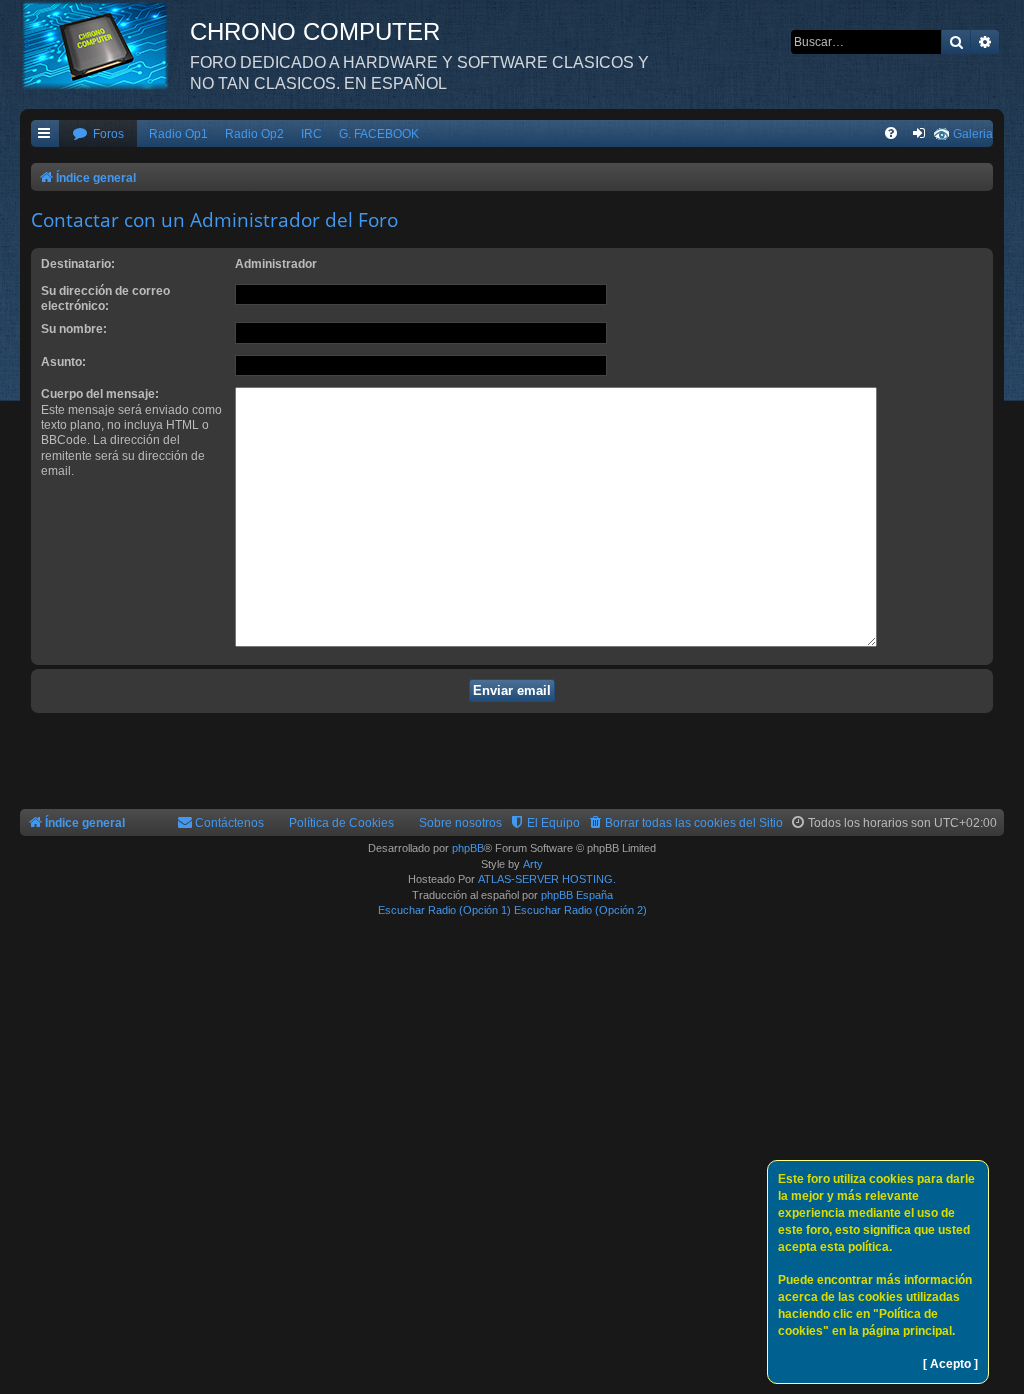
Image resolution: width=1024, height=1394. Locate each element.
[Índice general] (105, 45)
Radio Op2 (254, 134)
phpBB (468, 848)
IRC (311, 134)
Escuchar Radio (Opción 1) (444, 910)
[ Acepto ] (950, 1364)
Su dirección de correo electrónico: (105, 298)
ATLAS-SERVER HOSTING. (547, 879)
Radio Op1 (178, 134)
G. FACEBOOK (379, 134)
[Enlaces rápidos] (45, 134)
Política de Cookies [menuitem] (341, 823)
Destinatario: (78, 264)
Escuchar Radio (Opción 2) (580, 910)
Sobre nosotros (460, 823)
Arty (533, 864)
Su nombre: (74, 329)
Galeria (973, 134)
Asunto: (63, 362)
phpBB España (577, 895)
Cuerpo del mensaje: (100, 394)
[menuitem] (98, 134)
